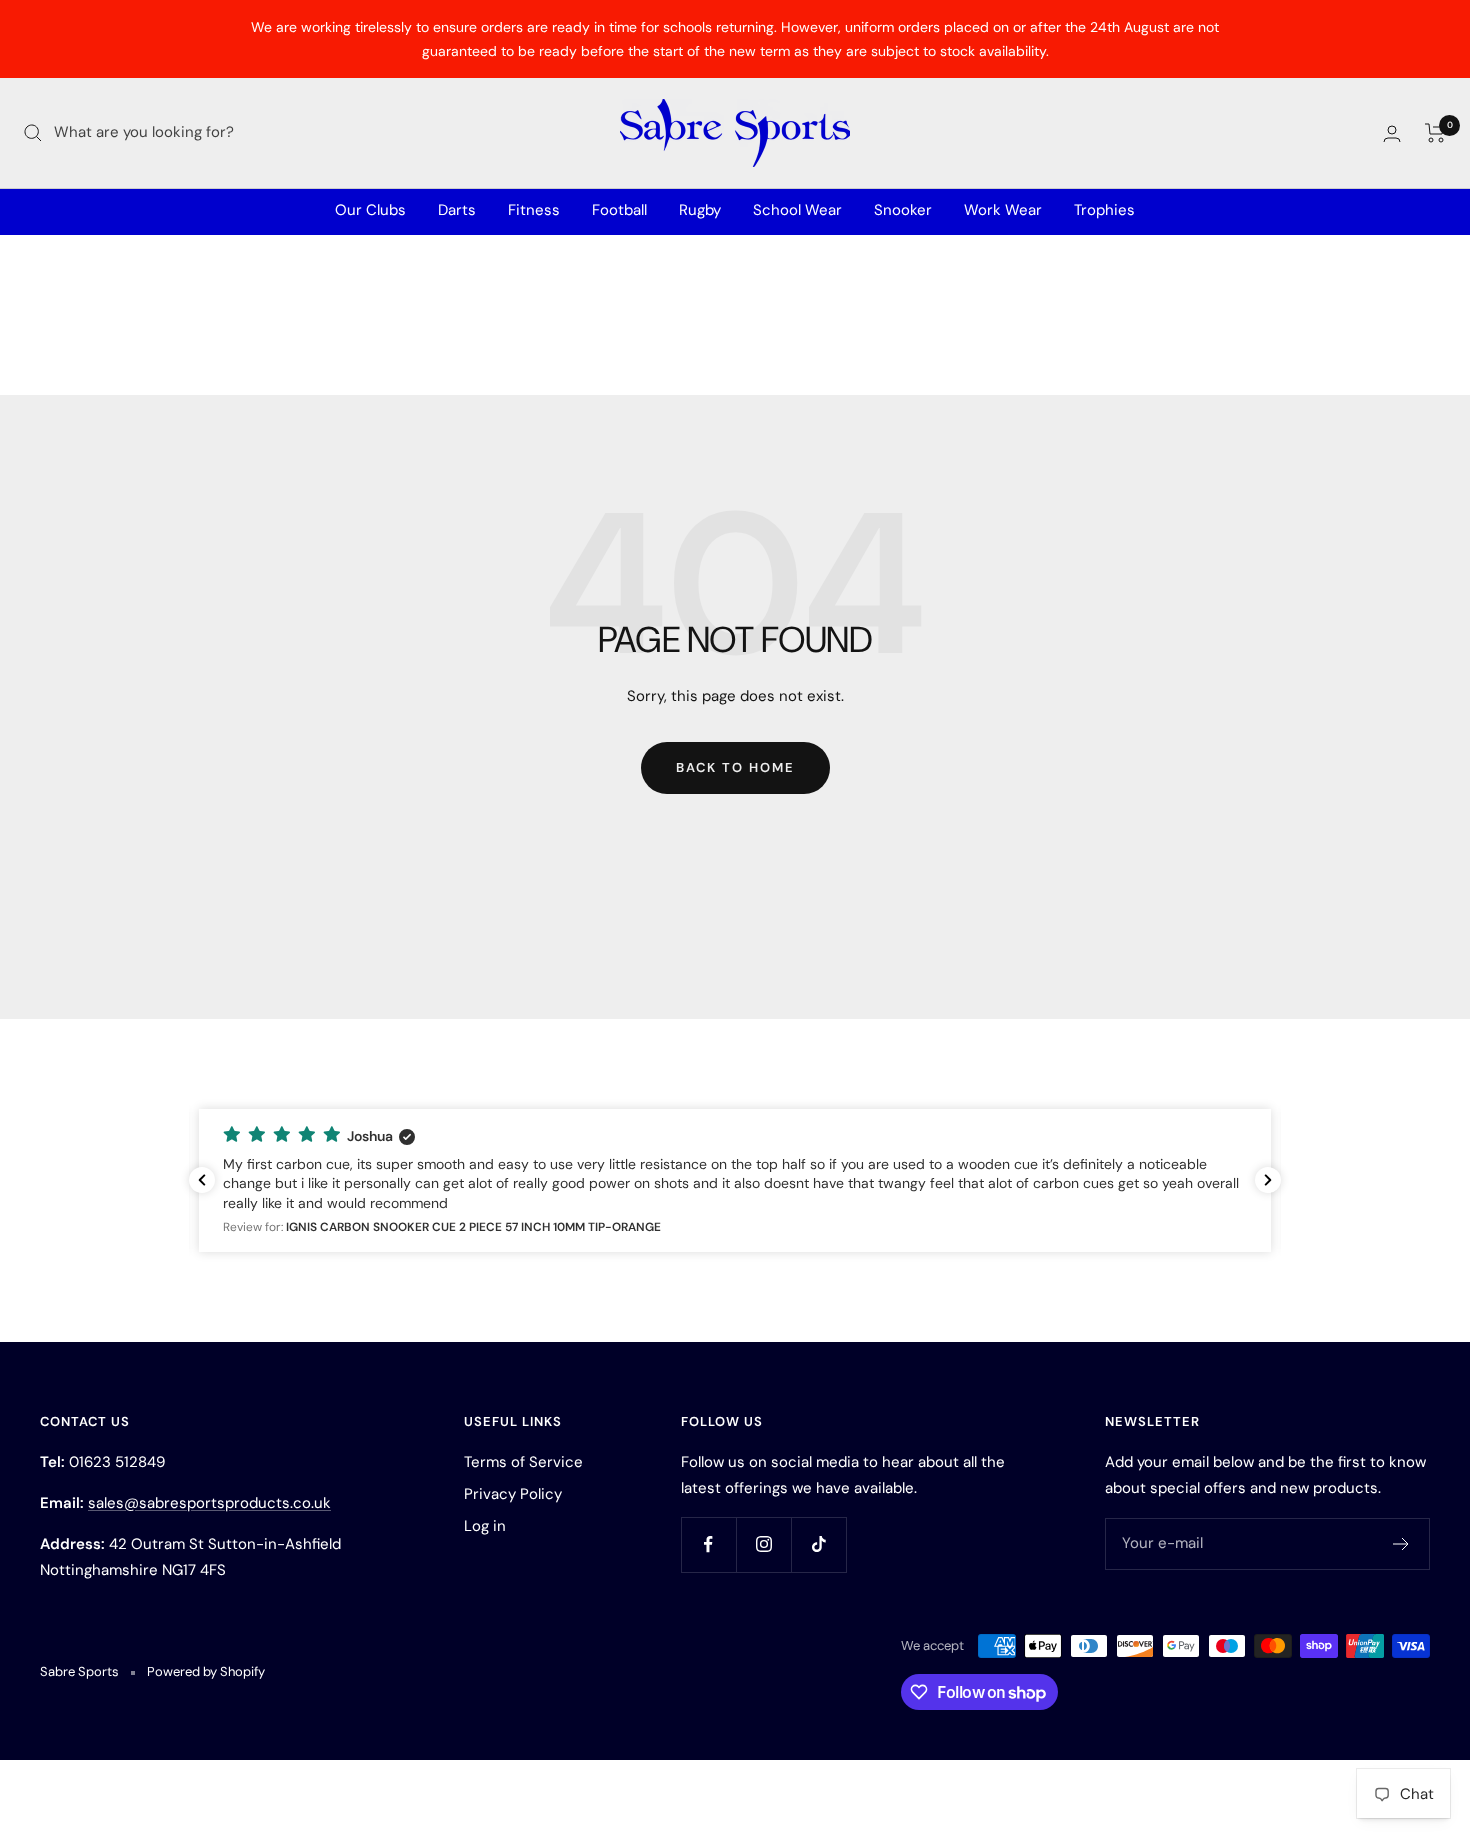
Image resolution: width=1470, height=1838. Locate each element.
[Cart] (1435, 133)
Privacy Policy (513, 1494)
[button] (735, 1180)
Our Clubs (370, 210)
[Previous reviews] (202, 1180)
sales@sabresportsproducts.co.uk (209, 1503)
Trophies (1104, 210)
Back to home (735, 767)
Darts (457, 210)
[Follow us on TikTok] (818, 1544)
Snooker (903, 210)
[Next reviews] (1268, 1180)
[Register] (1401, 1544)
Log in (485, 1526)
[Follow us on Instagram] (763, 1544)
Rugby (700, 210)
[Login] (1392, 133)
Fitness (534, 210)
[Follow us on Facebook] (708, 1544)
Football (619, 210)
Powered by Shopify (206, 1671)
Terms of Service (523, 1462)
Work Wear (1003, 210)
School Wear (797, 210)
